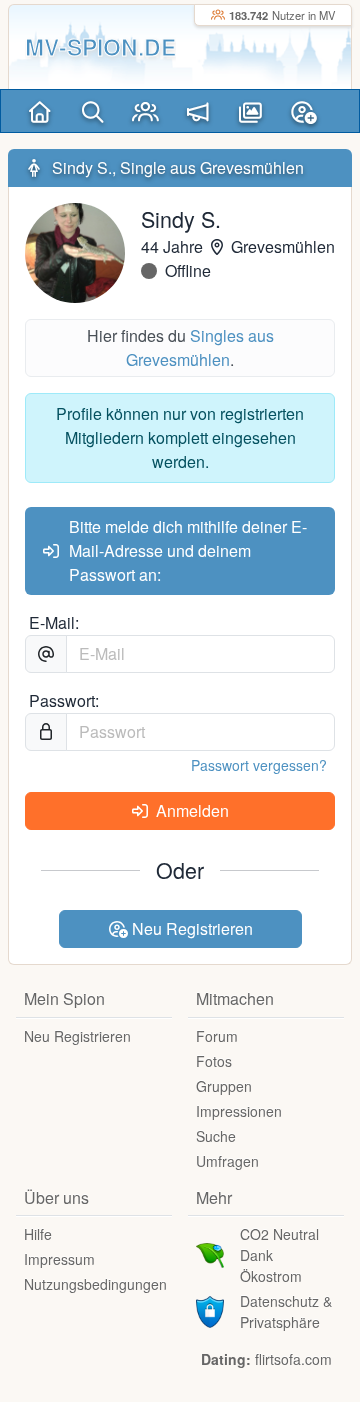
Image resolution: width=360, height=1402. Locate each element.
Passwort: (64, 700)
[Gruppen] (145, 111)
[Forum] (198, 111)
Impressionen (239, 1111)
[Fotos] (250, 111)
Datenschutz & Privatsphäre (286, 1311)
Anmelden (190, 810)
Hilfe (38, 1234)
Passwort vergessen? (259, 765)
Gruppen (224, 1086)
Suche (216, 1136)
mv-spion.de (100, 46)
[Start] (39, 111)
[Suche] (92, 111)
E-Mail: (54, 622)
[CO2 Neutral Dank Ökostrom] (210, 1253)
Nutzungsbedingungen (95, 1284)
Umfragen (227, 1161)
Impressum (59, 1259)
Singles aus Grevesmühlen (200, 347)
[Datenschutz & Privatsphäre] (210, 1309)
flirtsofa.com (293, 1359)
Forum (217, 1036)
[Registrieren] (303, 111)
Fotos (214, 1061)
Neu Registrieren (190, 928)
